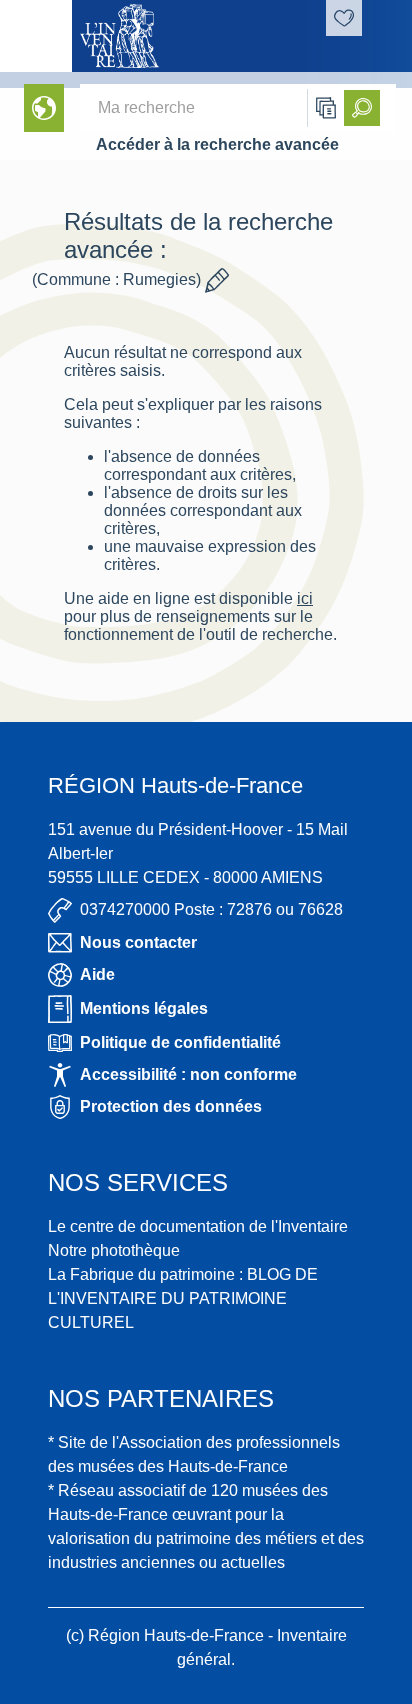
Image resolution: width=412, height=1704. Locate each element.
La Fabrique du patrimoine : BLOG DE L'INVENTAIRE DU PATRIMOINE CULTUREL (183, 1298)
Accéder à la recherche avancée (217, 144)
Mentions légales (144, 1008)
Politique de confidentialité (180, 1042)
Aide (97, 974)
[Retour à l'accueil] (36, 36)
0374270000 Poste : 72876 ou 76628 (211, 909)
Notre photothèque (114, 1250)
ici (305, 598)
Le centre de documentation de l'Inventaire (198, 1226)
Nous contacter (138, 942)
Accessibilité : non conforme (188, 1074)
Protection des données (171, 1106)
